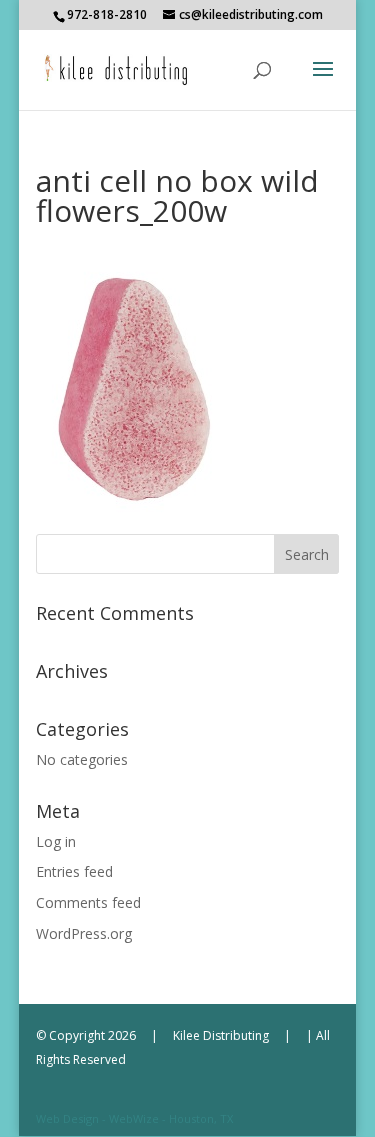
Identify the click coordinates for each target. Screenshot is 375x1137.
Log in (56, 841)
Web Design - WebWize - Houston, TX (134, 1118)
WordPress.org (84, 933)
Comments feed (88, 902)
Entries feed (74, 871)
